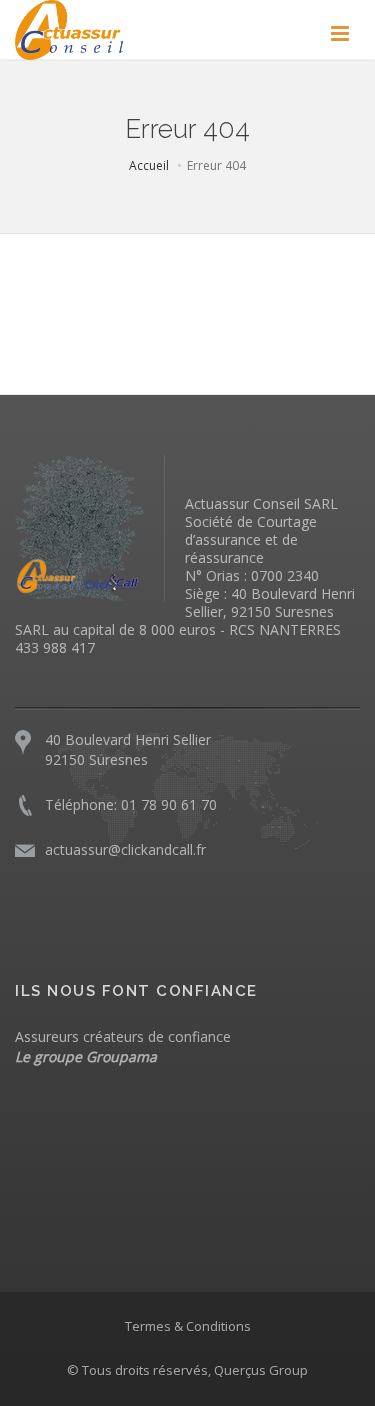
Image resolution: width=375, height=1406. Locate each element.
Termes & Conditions (188, 1326)
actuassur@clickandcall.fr (125, 849)
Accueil (149, 165)
